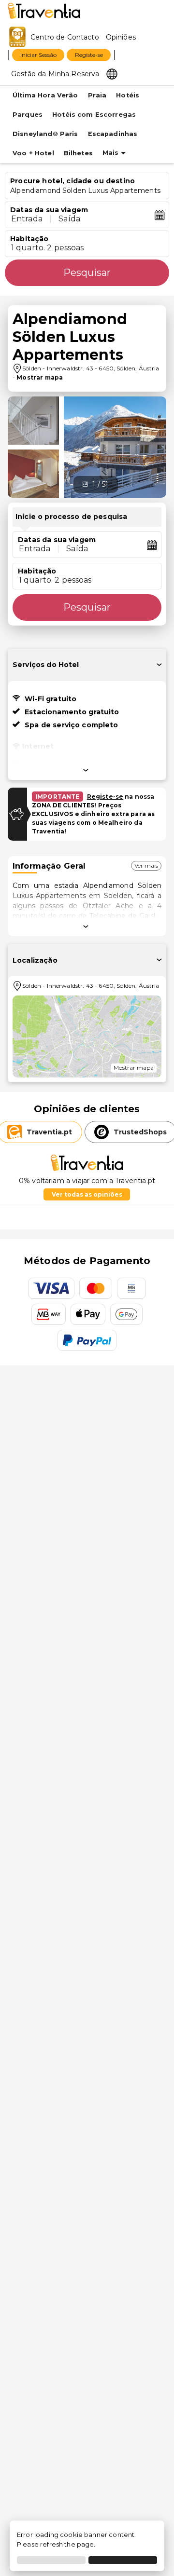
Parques (28, 115)
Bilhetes (78, 153)
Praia (97, 95)
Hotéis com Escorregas (94, 115)
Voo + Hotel (33, 153)
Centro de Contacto (65, 37)
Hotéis (128, 95)
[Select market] (112, 73)
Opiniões (121, 37)
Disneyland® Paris (45, 134)
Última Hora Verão (45, 95)
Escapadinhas (113, 134)
